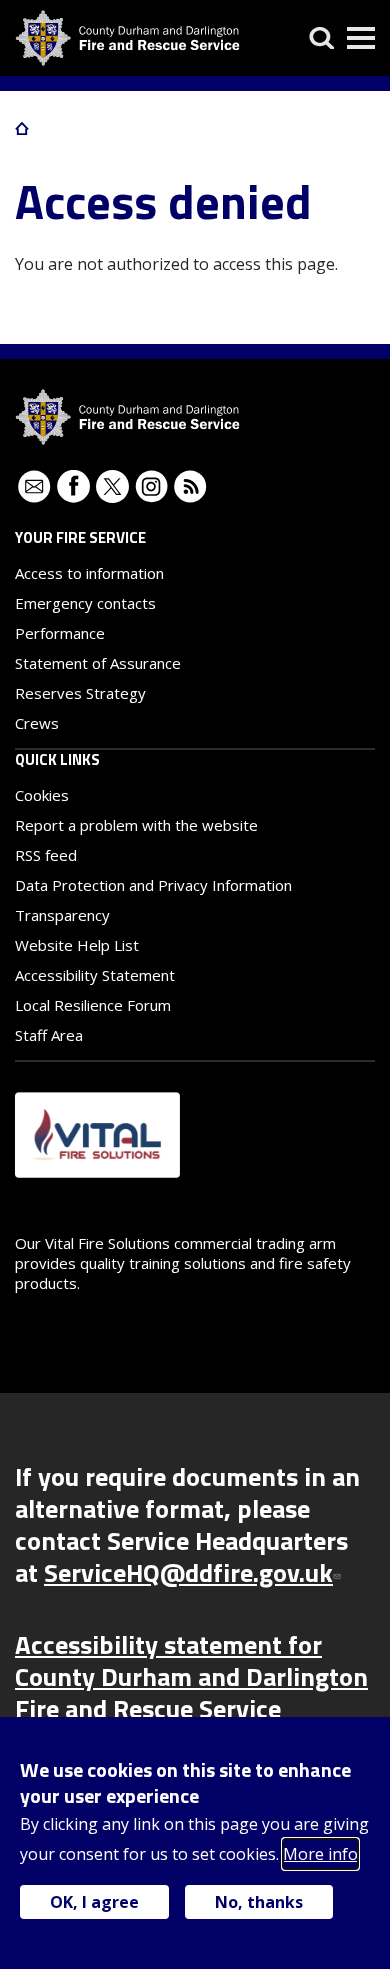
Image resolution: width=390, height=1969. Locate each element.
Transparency (62, 915)
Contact (34, 486)
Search (322, 38)
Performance (60, 633)
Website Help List (77, 945)
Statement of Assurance (98, 663)
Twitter (112, 486)
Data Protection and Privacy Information (153, 885)
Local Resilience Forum (93, 1005)
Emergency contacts (85, 603)
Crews (37, 723)
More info (320, 1854)
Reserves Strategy (80, 693)
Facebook (73, 486)
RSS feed (46, 855)
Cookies (42, 795)
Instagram (151, 486)
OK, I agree (94, 1902)
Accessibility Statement (95, 975)
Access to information (89, 573)
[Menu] (361, 38)
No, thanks (259, 1902)
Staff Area (49, 1035)
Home (22, 128)
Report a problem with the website (136, 825)
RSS (190, 486)
